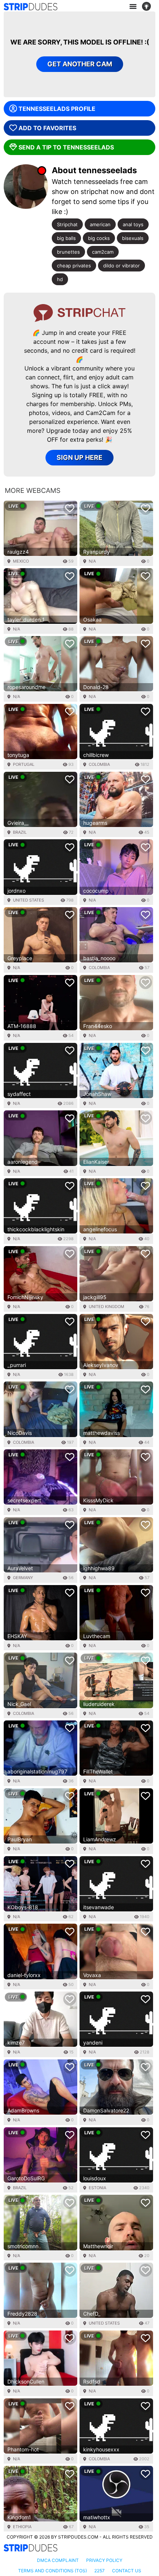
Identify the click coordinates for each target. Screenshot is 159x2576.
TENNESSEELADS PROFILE (57, 109)
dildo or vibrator (121, 266)
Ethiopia (22, 2527)
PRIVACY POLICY (104, 2560)
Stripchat (67, 224)
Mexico (21, 561)
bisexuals (133, 238)
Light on (149, 7)
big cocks (99, 238)
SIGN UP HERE (79, 457)
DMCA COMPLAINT (58, 2560)
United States (28, 900)
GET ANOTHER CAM (80, 64)
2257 (99, 2571)
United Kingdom (106, 1307)
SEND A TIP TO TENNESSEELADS (66, 147)
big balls (66, 238)
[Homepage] (31, 7)
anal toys (133, 224)
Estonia (97, 2188)
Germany (23, 1578)
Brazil (20, 832)
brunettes (68, 252)
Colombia (99, 764)
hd (60, 279)
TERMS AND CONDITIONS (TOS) (53, 2571)
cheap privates (74, 266)
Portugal (24, 764)
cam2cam (103, 252)
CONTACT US (127, 2571)
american (100, 224)
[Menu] (133, 7)
